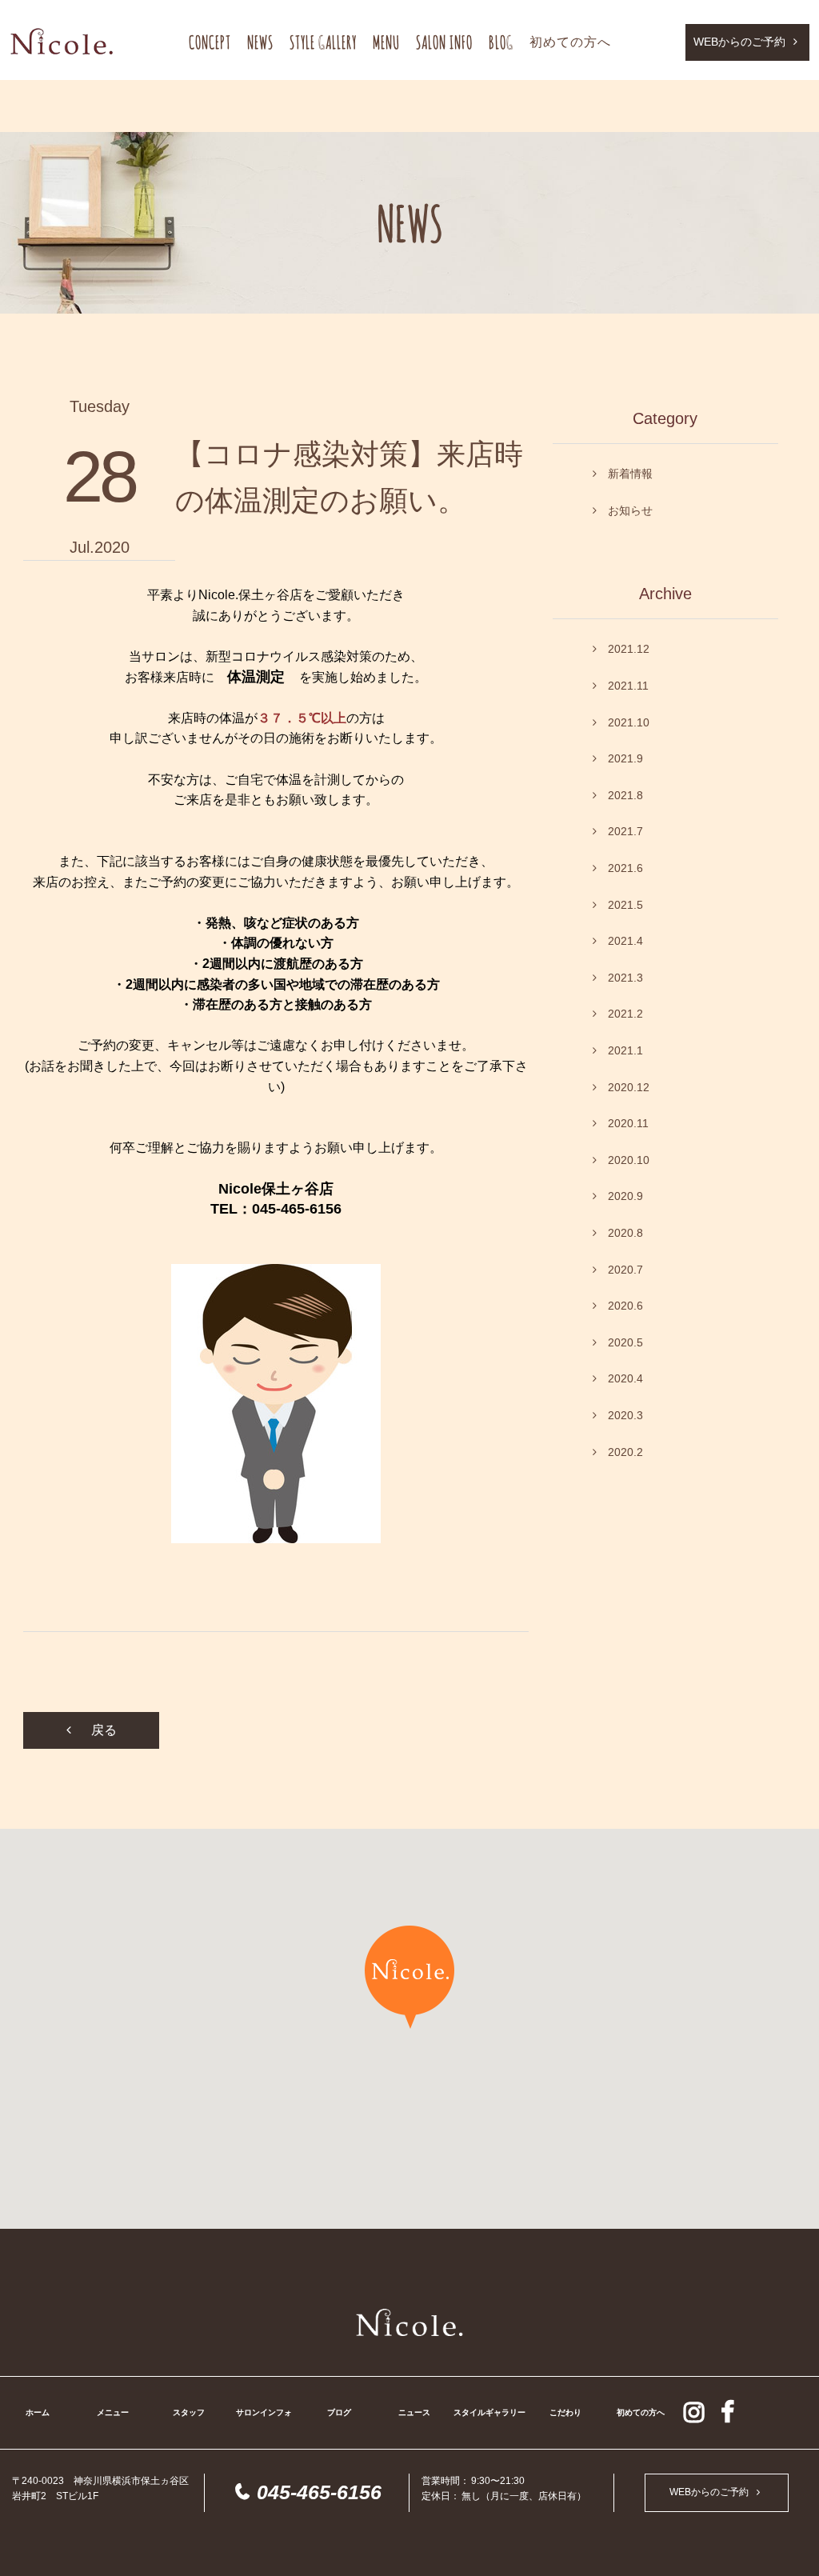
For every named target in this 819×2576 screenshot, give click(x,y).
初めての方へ (570, 42)
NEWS (260, 42)
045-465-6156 (319, 2492)
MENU (386, 42)
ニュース (414, 2412)
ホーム (38, 2412)
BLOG (501, 42)
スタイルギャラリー (489, 2412)
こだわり (565, 2412)
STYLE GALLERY (323, 42)
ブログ (339, 2412)
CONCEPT (210, 42)
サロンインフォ (264, 2412)
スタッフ (189, 2412)
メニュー (113, 2412)
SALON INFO (444, 42)
